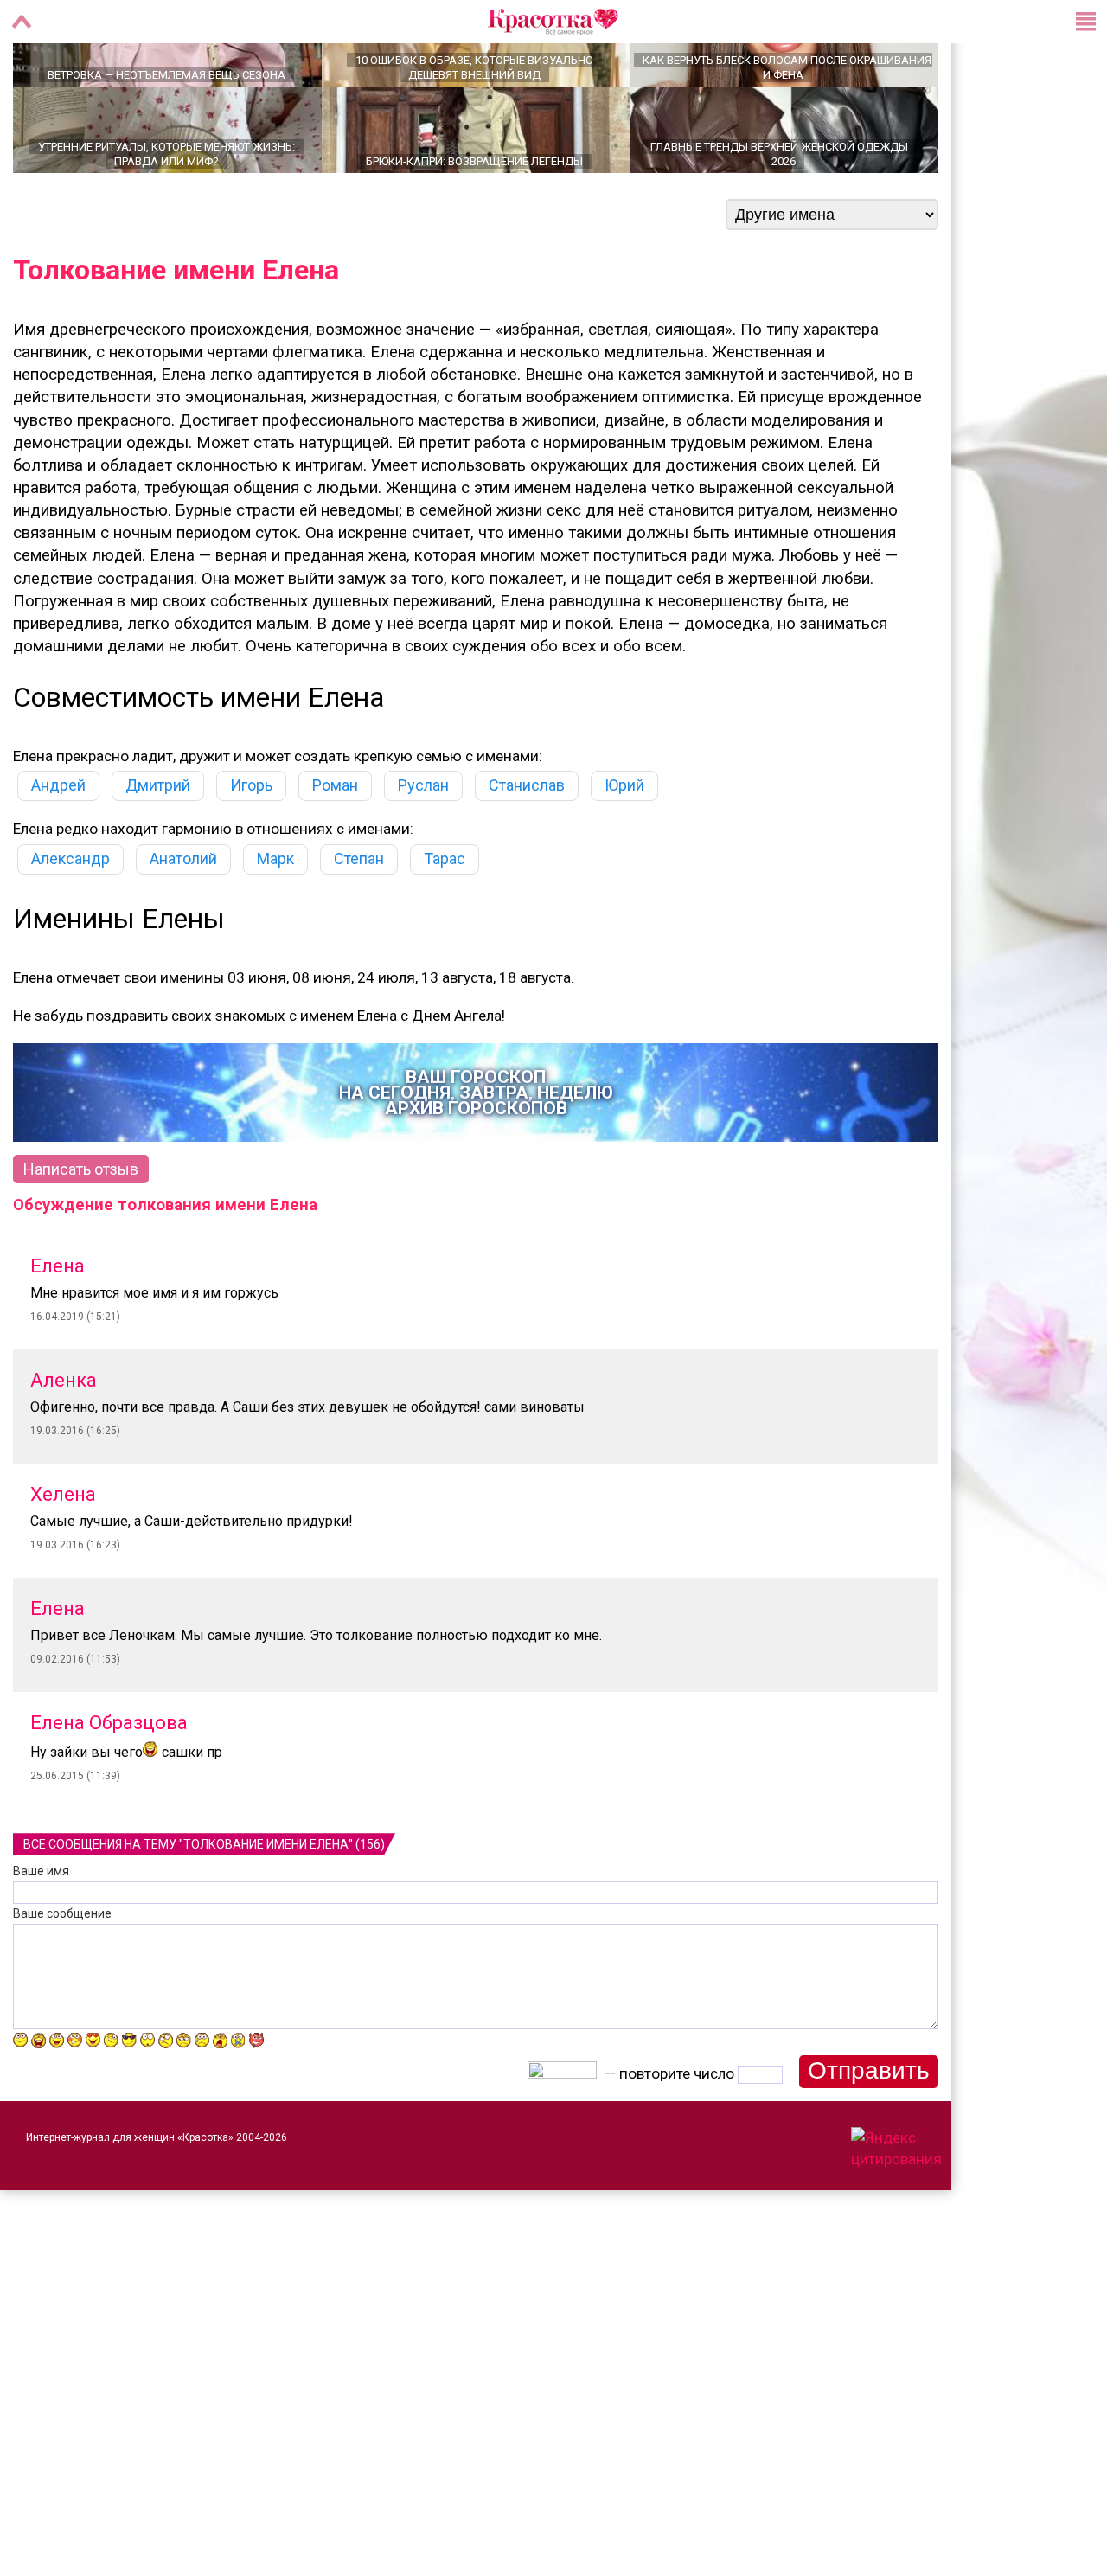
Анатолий (183, 919)
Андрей (58, 846)
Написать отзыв (81, 1230)
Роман (335, 846)
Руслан (423, 846)
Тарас (445, 919)
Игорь (251, 846)
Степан (359, 919)
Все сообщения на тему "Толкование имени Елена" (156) (204, 1905)
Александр (70, 919)
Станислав (527, 846)
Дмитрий (158, 846)
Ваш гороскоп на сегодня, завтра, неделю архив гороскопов (476, 1153)
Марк (275, 919)
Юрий (624, 846)
